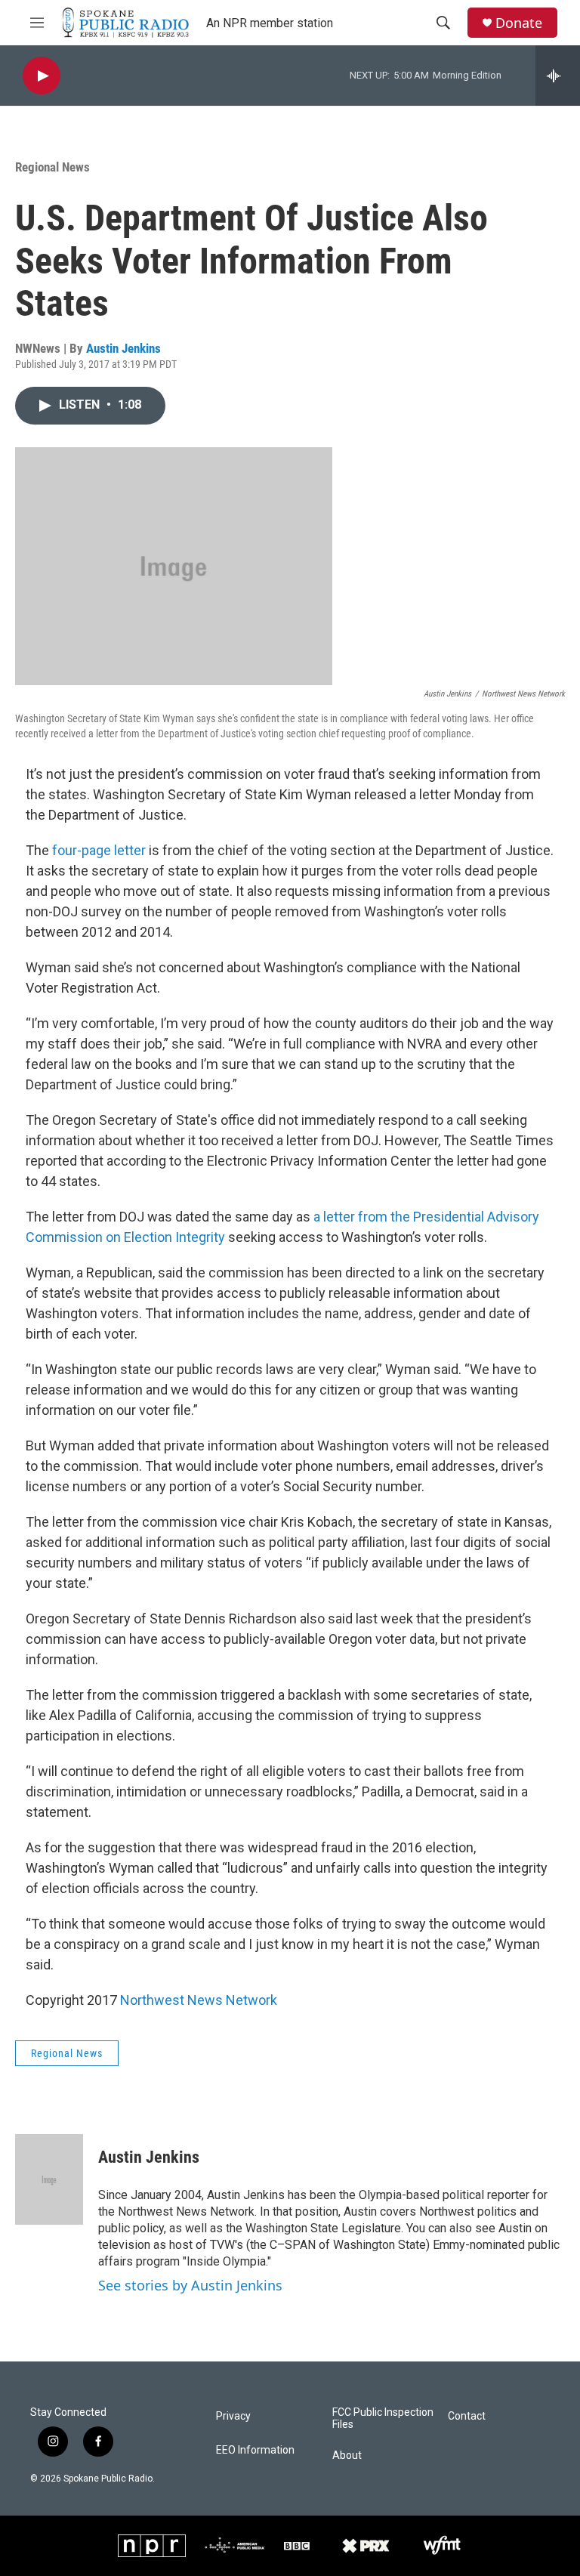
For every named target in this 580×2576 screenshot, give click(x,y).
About (347, 2456)
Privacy (233, 2416)
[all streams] (558, 76)
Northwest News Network (199, 2000)
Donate (519, 23)
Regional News (52, 167)
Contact (467, 2416)
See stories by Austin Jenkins (190, 2285)
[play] (42, 76)
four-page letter (99, 850)
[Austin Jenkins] (49, 2179)
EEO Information (255, 2450)
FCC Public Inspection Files (383, 2418)
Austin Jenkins (123, 348)
